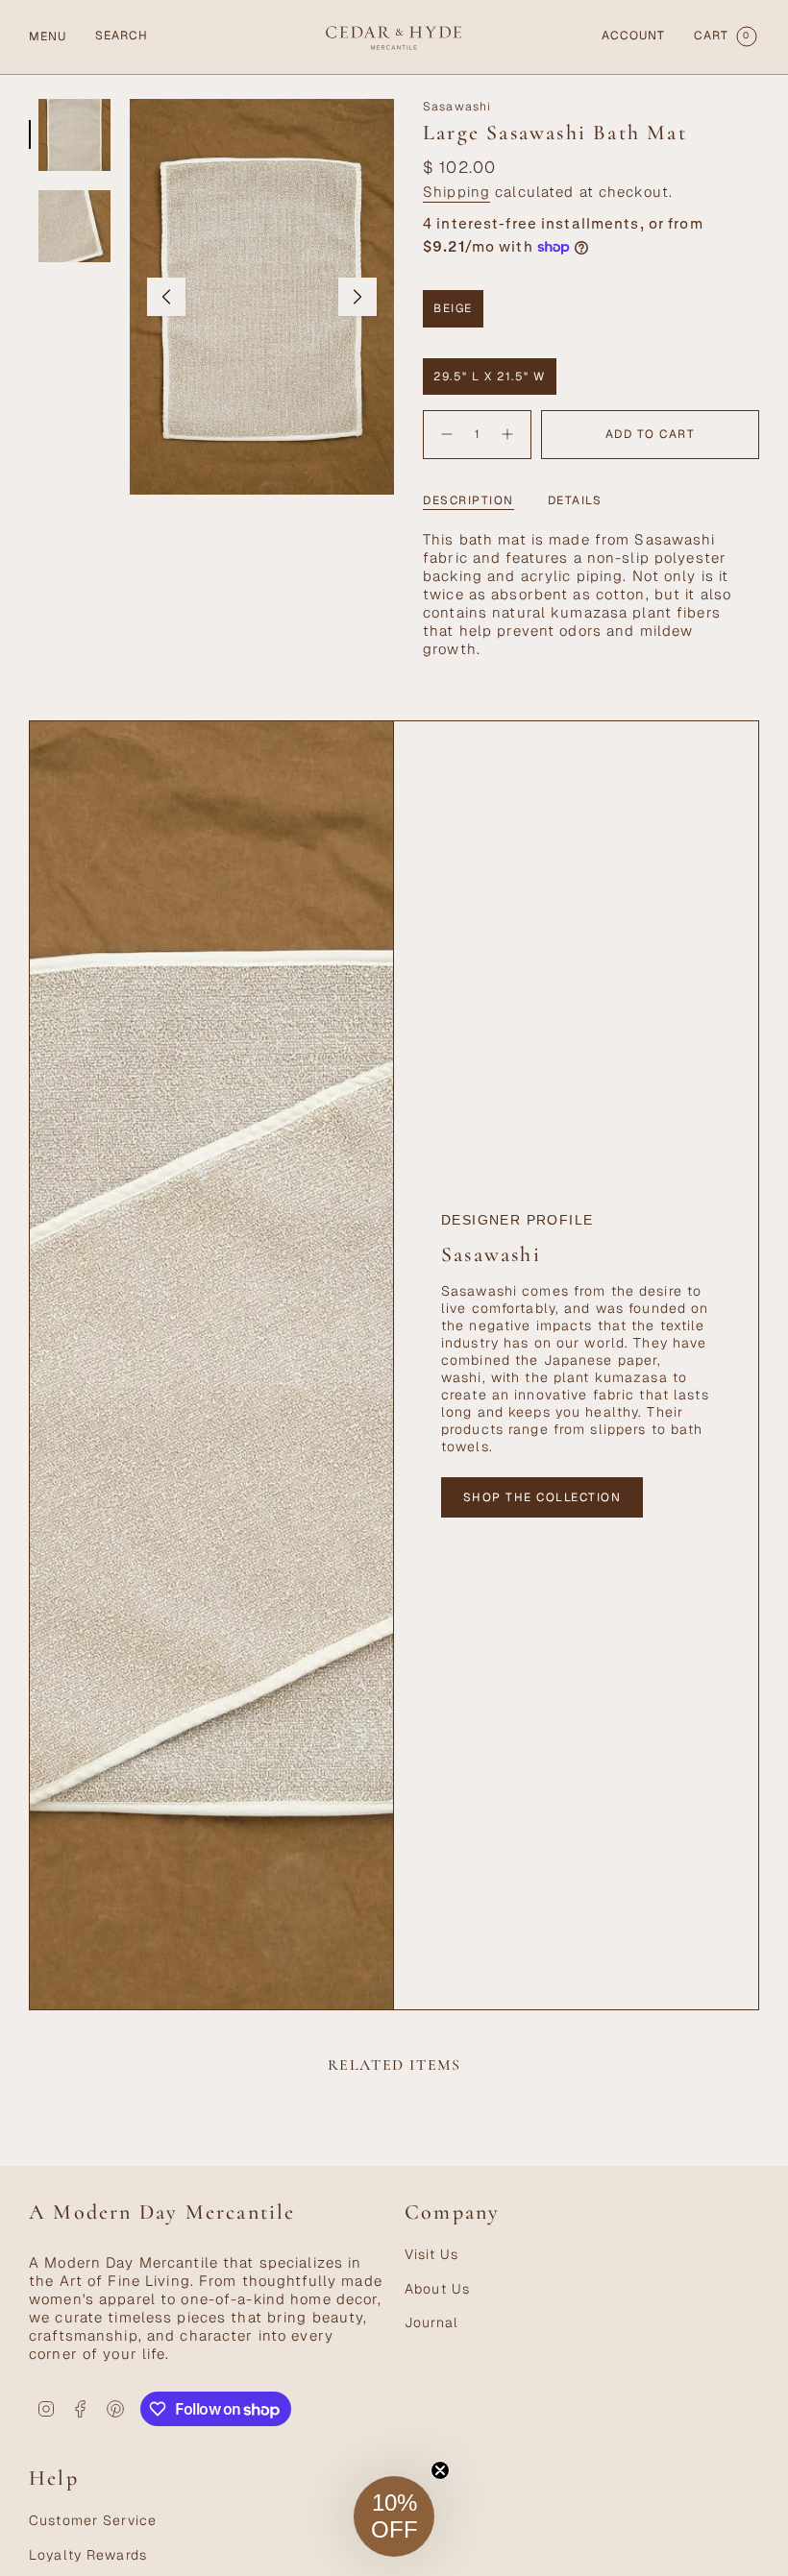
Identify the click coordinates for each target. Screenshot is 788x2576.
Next (357, 297)
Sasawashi (457, 107)
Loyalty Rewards (88, 2555)
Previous (166, 297)
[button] (394, 2516)
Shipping (456, 192)
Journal (431, 2322)
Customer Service (93, 2520)
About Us (437, 2289)
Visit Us (431, 2254)
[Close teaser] (440, 2470)
